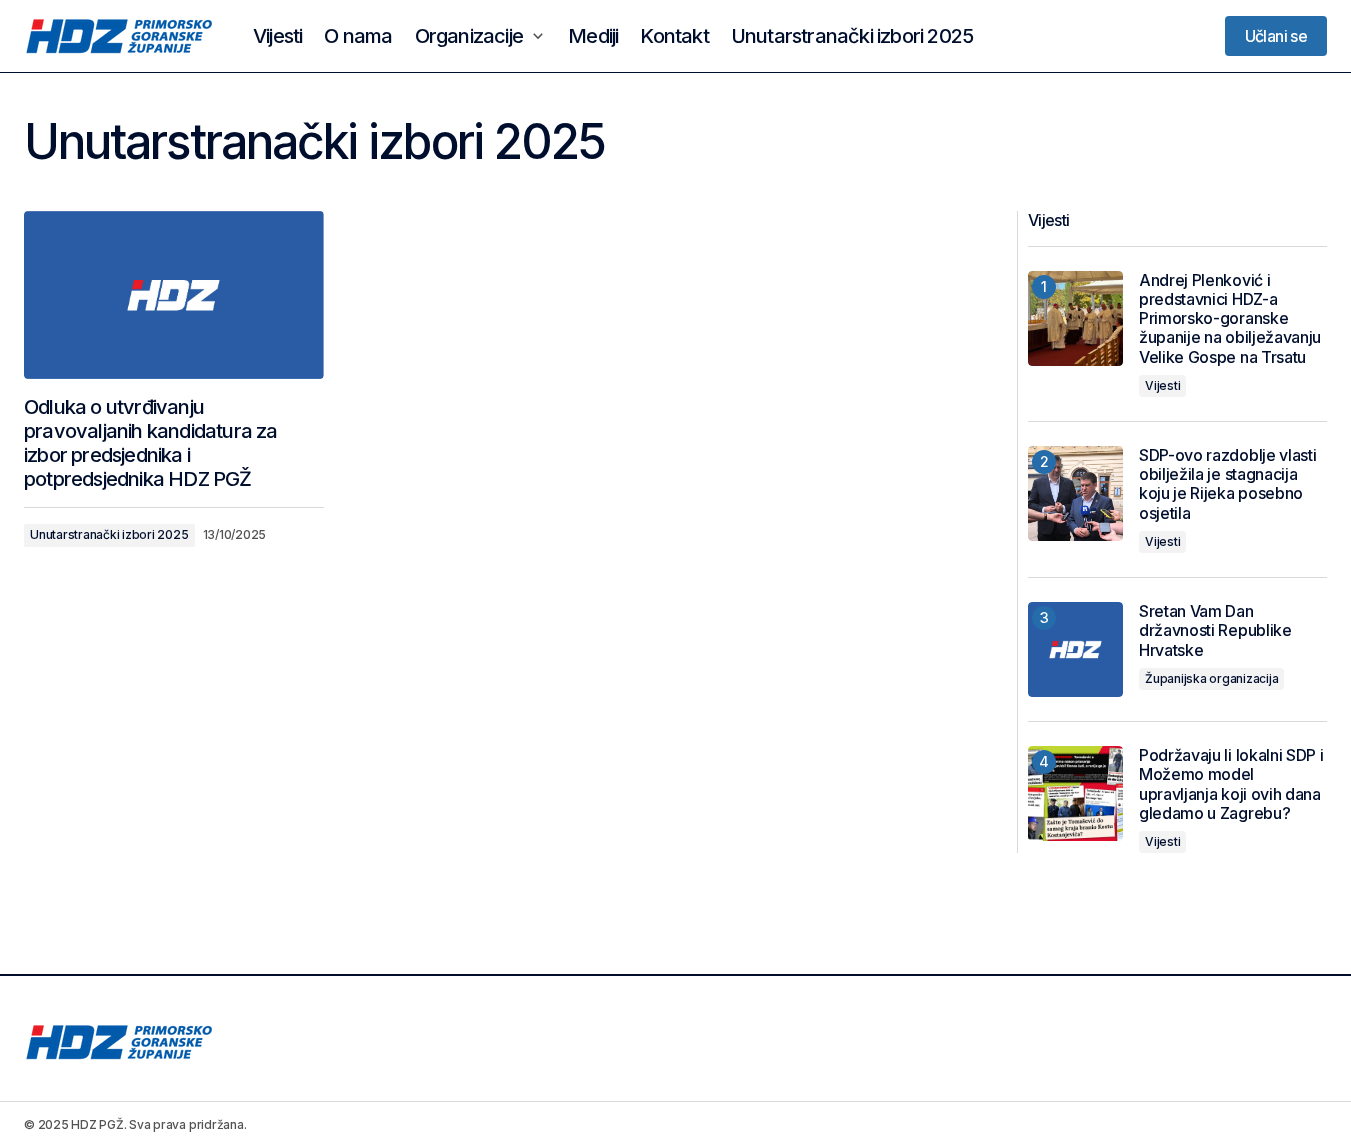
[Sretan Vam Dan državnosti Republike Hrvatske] (1075, 649)
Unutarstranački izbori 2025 (109, 534)
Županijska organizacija (1211, 678)
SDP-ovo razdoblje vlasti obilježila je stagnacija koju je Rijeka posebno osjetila (1227, 484)
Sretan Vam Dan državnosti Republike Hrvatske (1215, 630)
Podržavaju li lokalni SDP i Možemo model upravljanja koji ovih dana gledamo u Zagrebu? (1231, 784)
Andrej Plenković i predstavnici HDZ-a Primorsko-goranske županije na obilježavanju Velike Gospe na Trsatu (1230, 319)
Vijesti (1162, 385)
